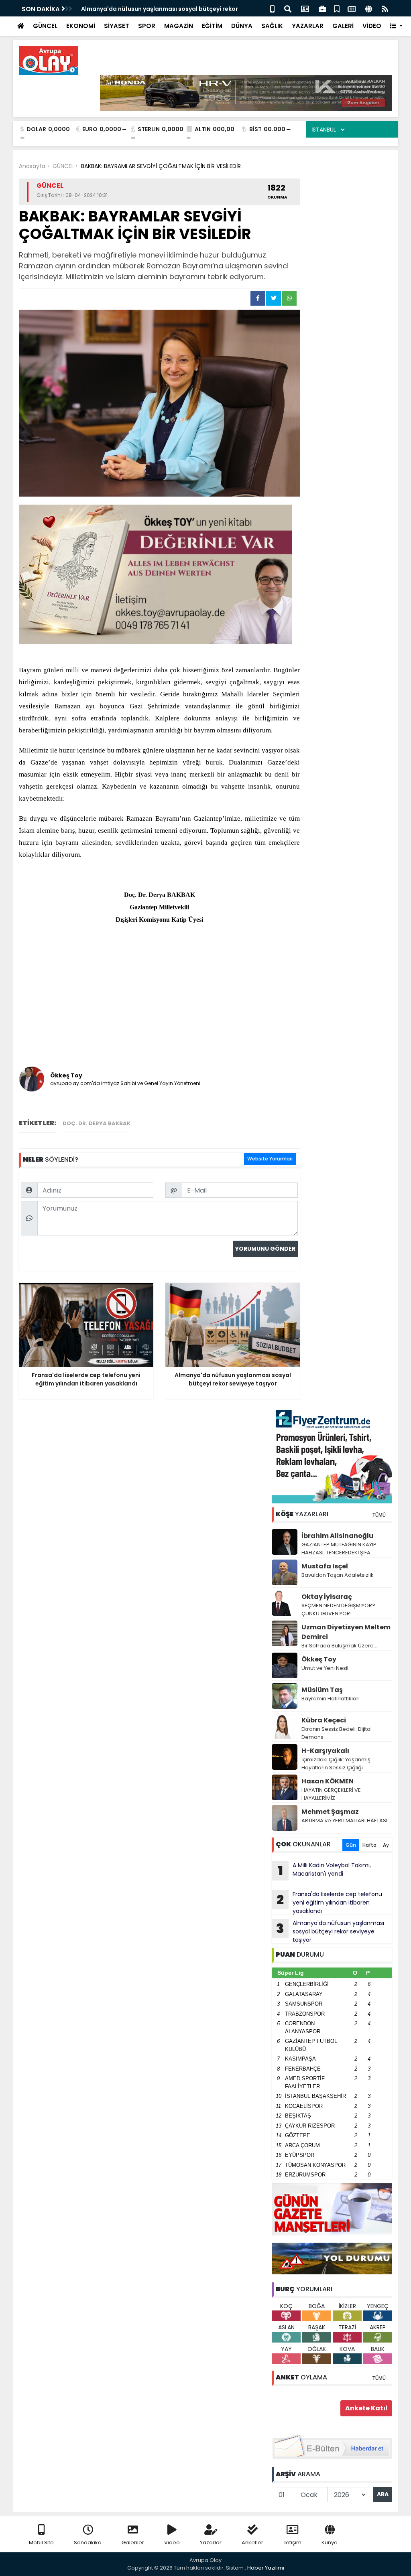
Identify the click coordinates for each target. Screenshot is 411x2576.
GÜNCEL (45, 26)
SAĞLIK (272, 26)
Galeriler (133, 2543)
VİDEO (372, 26)
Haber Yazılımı (266, 2568)
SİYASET (117, 26)
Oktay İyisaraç (327, 1597)
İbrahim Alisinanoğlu (337, 1536)
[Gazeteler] (352, 8)
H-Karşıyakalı (325, 1751)
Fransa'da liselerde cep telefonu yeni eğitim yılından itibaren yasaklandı (329, 1903)
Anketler (252, 2543)
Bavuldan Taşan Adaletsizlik (338, 1575)
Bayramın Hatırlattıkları (331, 1699)
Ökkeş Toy (319, 1659)
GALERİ (343, 26)
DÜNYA (242, 26)
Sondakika (88, 2543)
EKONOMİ (81, 26)
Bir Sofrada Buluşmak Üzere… (339, 1646)
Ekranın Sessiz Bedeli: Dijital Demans (337, 1733)
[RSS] (385, 8)
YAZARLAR (308, 26)
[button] (396, 26)
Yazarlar (211, 2543)
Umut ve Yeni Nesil (325, 1668)
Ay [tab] (386, 1845)
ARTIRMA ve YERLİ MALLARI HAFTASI (344, 1820)
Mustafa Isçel (325, 1566)
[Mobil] (272, 8)
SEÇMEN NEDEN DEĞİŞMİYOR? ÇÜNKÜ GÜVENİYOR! (338, 1609)
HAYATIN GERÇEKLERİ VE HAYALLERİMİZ (331, 1794)
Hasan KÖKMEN (328, 1781)
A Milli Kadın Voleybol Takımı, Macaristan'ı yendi (325, 1870)
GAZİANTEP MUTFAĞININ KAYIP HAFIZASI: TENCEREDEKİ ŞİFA (339, 1549)
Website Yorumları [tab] (270, 1159)
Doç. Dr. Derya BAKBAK (97, 1123)
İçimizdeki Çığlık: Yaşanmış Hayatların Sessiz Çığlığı (336, 1764)
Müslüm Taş (322, 1690)
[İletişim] (305, 8)
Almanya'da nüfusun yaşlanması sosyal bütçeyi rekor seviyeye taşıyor (330, 1931)
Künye (330, 2543)
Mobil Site (41, 2543)
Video (172, 2543)
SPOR (147, 26)
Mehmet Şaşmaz (330, 1812)
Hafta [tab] (369, 1845)
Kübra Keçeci (324, 1720)
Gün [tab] (351, 1845)
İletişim (292, 2543)
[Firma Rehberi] (322, 8)
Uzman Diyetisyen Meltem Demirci (346, 1632)
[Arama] (288, 8)
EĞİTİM (212, 26)
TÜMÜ (379, 1515)
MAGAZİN (179, 26)
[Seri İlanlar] (337, 8)
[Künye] (369, 8)
